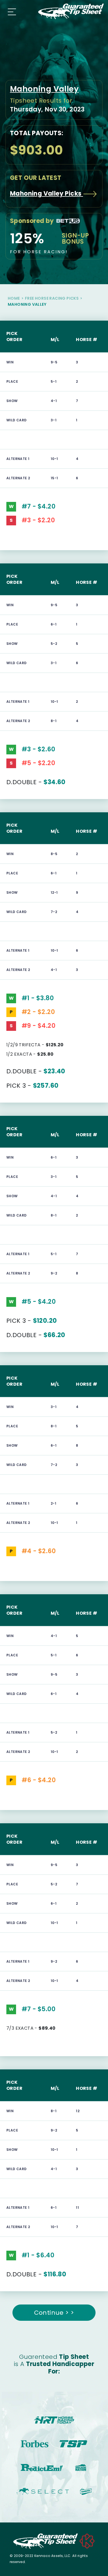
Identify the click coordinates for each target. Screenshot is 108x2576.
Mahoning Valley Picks (47, 194)
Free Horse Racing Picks (52, 298)
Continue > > (54, 2313)
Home (14, 298)
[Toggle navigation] (11, 11)
